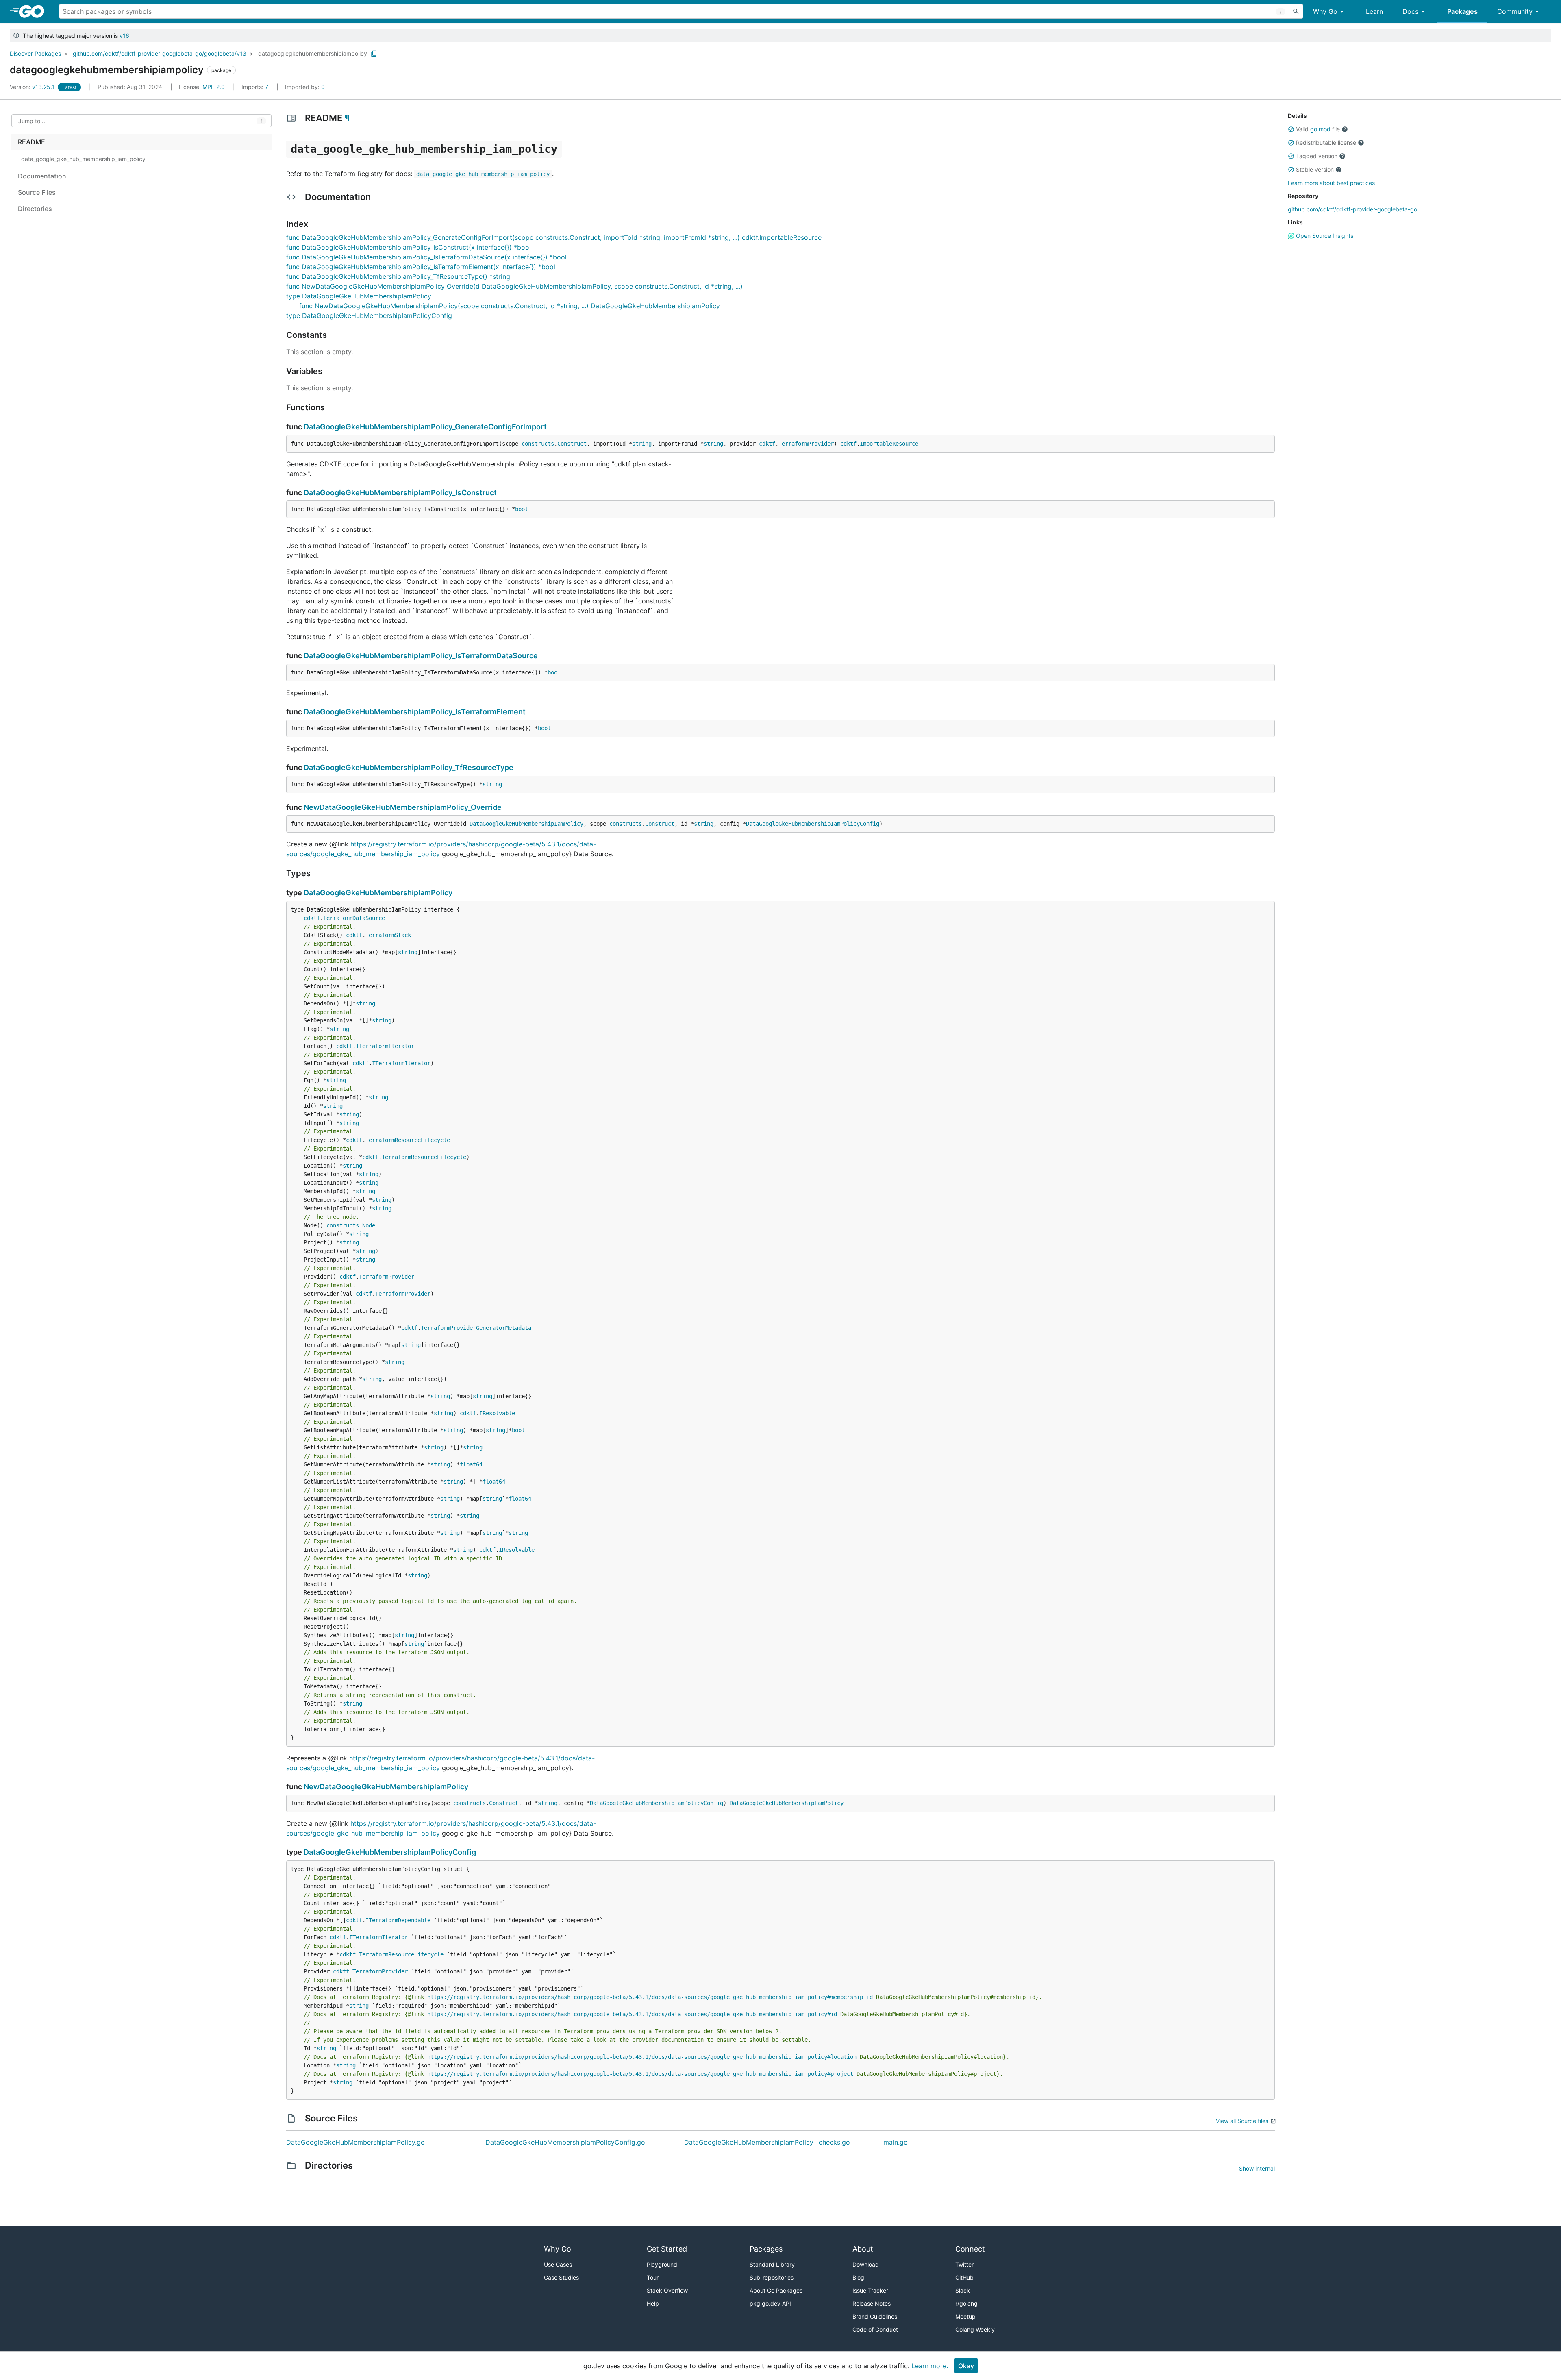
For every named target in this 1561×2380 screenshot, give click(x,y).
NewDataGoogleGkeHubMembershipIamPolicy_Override (403, 807)
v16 (124, 36)
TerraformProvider (806, 444)
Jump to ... (33, 121)
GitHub (964, 2277)
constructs (538, 444)
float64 (471, 1464)
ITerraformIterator (385, 1046)
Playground (662, 2264)
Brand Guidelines (875, 2316)
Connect (970, 2249)
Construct (572, 444)
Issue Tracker (870, 2290)
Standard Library (772, 2264)
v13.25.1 (33, 87)
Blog (858, 2277)
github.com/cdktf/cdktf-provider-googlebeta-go (1352, 209)
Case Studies (561, 2277)
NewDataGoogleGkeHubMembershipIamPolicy (386, 1787)
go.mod (1320, 129)
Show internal (1257, 2168)
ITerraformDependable (398, 1920)
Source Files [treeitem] (37, 192)
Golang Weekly (975, 2329)
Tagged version (1317, 156)
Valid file (1318, 129)
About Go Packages (776, 2290)
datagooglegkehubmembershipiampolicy (313, 53)
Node (369, 1225)
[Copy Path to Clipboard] (374, 54)
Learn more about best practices (1331, 183)
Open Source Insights (1324, 236)
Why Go (1325, 11)
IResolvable (497, 1413)
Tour (653, 2277)
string (642, 444)
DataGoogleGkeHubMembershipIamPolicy (526, 824)
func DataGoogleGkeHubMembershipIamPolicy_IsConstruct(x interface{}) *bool (409, 247)
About (863, 2249)
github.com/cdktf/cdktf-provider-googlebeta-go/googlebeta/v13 (160, 53)
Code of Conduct (875, 2329)
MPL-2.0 (214, 87)
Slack (963, 2290)
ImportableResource (889, 444)
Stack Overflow (667, 2290)
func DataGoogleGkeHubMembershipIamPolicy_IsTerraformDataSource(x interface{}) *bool (426, 257)
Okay (966, 2366)
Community (1515, 11)
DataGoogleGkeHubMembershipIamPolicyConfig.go (565, 2142)
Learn (1374, 11)
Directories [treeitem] (35, 209)
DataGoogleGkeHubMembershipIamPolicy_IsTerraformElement (415, 712)
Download (866, 2264)
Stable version (1315, 169)
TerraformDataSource (354, 918)
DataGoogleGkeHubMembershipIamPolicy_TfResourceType (409, 767)
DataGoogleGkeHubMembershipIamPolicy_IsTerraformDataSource (421, 656)
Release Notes (872, 2303)
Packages (1462, 11)
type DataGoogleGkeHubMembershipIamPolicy (359, 296)
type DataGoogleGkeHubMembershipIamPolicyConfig (369, 315)
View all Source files (1242, 2121)
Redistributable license (1326, 142)
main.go (896, 2142)
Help (653, 2303)
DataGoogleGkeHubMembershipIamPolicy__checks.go (767, 2142)
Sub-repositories (772, 2277)
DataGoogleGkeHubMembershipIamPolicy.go (355, 2142)
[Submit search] (1296, 11)
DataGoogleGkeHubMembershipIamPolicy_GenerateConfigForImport (425, 427)
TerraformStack (388, 935)
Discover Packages (35, 53)
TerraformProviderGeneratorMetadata (476, 1328)
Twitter (964, 2264)
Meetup (965, 2316)
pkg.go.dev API (770, 2303)
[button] (1291, 129)
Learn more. (930, 2366)
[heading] (34, 11)
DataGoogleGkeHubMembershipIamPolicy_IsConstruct (400, 493)
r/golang (966, 2303)
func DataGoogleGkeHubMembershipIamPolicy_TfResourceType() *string (398, 276)
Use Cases (558, 2264)
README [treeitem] (32, 142)
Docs (1410, 11)
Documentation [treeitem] (42, 176)
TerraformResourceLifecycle (408, 1140)
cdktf (767, 444)
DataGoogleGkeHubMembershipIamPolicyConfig (813, 824)
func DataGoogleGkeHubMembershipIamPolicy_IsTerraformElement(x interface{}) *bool (421, 267)
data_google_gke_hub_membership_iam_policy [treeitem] (83, 159)
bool (522, 509)
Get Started (667, 2249)
